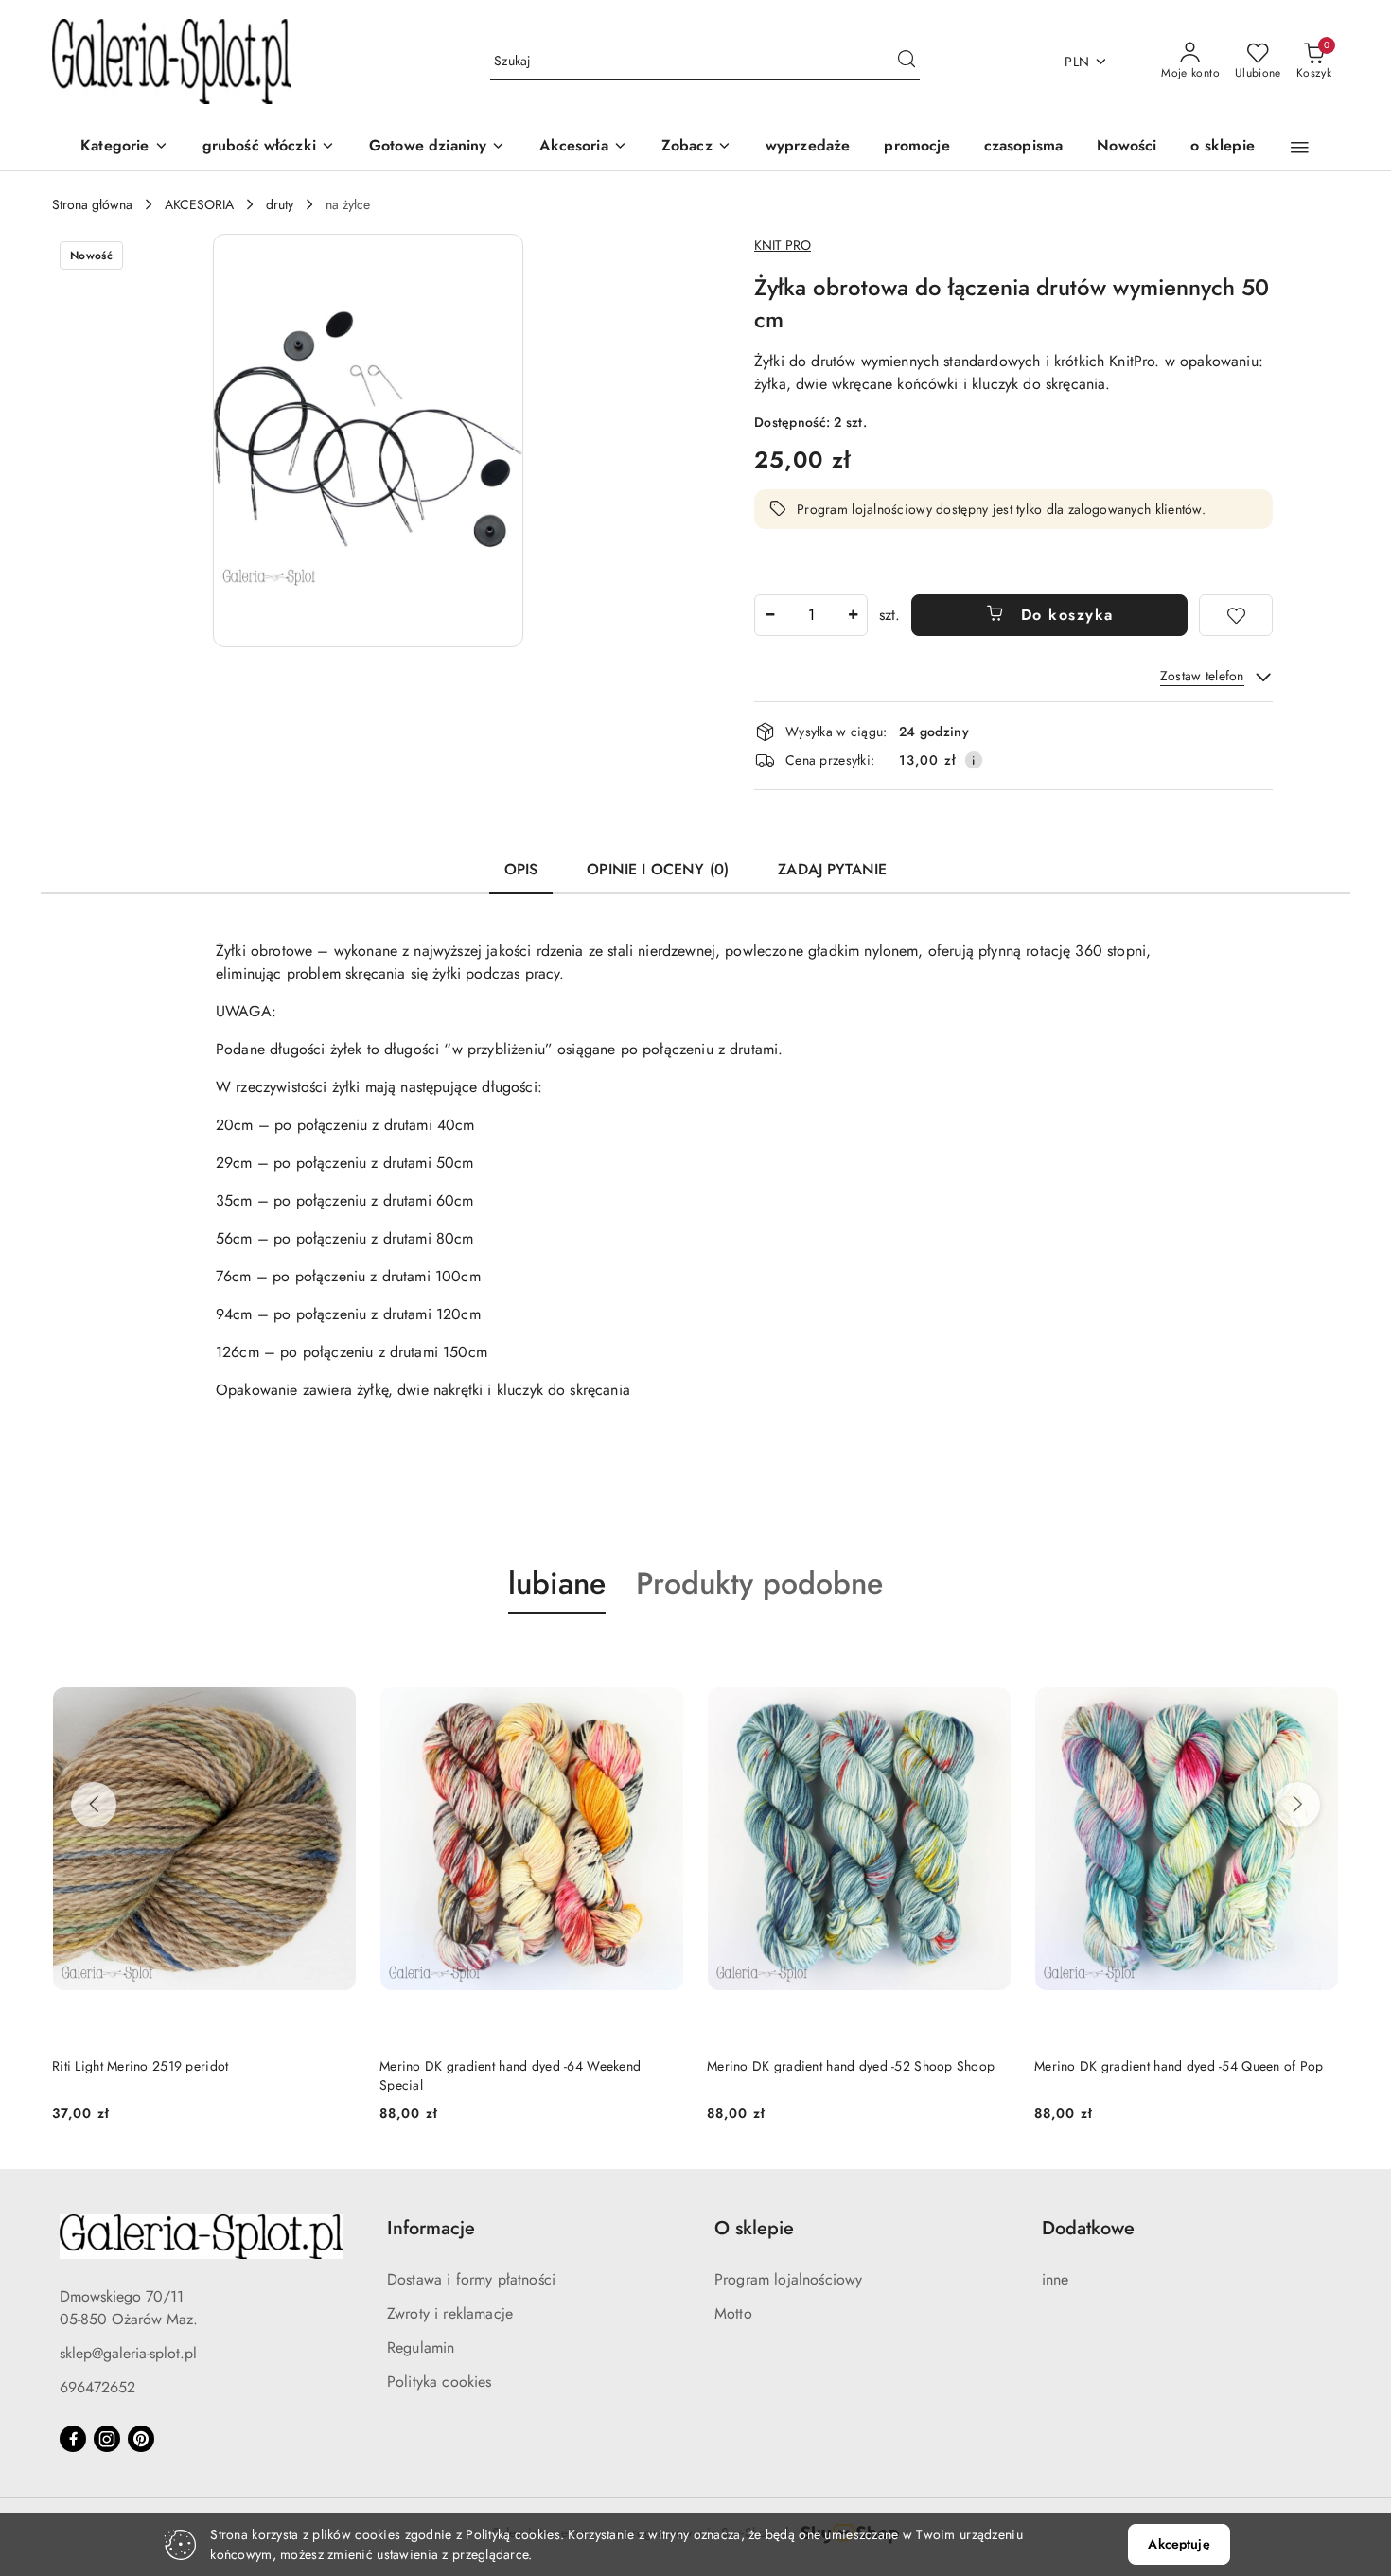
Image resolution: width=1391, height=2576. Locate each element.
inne (1056, 2279)
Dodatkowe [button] (1088, 2228)
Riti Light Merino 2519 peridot (140, 2066)
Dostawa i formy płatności (471, 2279)
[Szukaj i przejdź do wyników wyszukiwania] (907, 62)
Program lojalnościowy (788, 2279)
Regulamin (421, 2347)
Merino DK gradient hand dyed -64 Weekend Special (510, 2075)
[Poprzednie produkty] (94, 1805)
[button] (696, 147)
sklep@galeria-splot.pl (128, 2353)
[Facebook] (73, 2439)
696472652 (97, 2387)
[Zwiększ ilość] (853, 615)
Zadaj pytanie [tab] (832, 869)
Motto (733, 2313)
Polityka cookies (440, 2382)
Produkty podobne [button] (759, 1583)
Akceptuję (1179, 2544)
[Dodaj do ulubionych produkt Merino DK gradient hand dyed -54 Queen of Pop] (1317, 1658)
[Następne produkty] (1297, 1805)
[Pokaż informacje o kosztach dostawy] (974, 760)
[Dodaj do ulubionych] (1236, 615)
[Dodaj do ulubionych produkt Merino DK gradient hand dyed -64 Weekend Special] (662, 1658)
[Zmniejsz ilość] (769, 615)
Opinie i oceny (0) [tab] (658, 869)
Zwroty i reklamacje (450, 2313)
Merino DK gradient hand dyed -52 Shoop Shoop (851, 2066)
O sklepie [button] (754, 2228)
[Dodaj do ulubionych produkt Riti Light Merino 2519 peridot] (335, 1658)
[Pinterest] (141, 2439)
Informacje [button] (431, 2228)
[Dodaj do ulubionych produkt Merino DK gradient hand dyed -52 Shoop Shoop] (990, 1658)
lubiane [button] (557, 1583)
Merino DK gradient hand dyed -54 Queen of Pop (1179, 2066)
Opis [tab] (521, 869)
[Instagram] (107, 2439)
